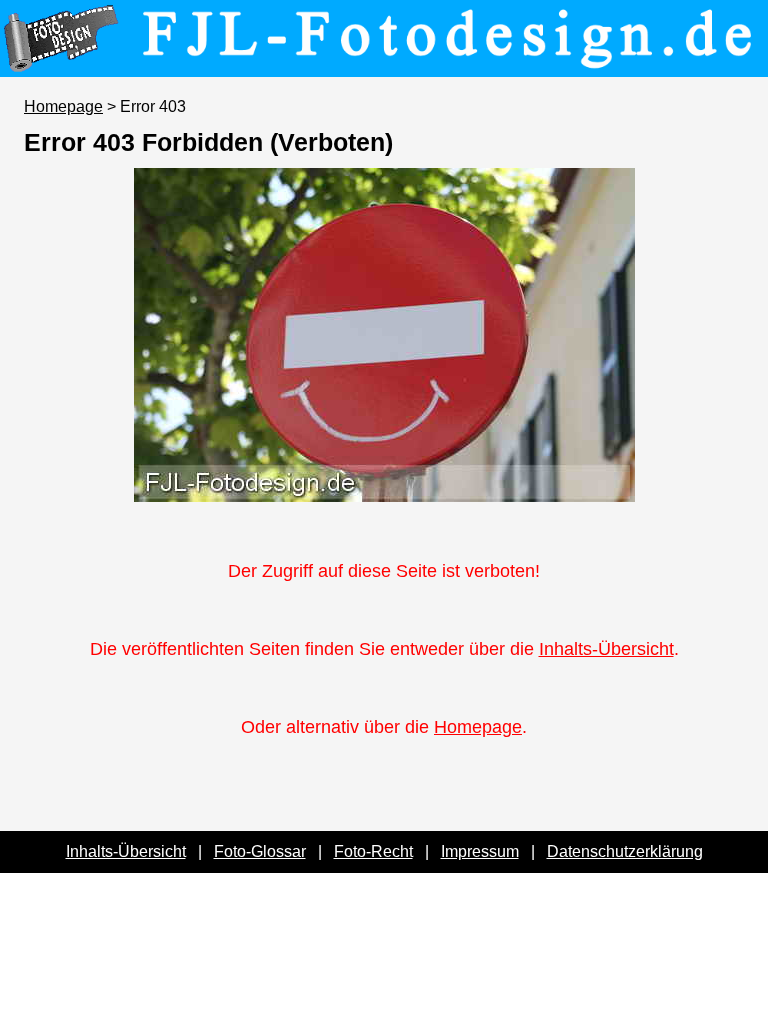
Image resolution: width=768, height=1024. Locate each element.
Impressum (480, 851)
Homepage (63, 106)
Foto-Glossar (260, 851)
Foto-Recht (373, 851)
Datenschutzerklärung (625, 851)
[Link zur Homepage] (384, 63)
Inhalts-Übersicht (606, 649)
